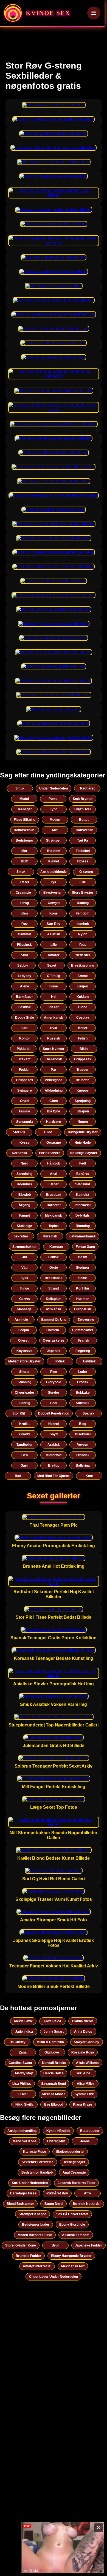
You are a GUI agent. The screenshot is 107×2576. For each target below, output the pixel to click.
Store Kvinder (54, 1049)
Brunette (83, 1080)
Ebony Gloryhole (72, 2225)
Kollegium (54, 1299)
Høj (54, 997)
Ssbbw (22, 965)
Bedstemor (24, 840)
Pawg (25, 903)
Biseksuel (83, 1434)
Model (24, 799)
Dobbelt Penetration (54, 1413)
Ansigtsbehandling (22, 2131)
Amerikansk (54, 1018)
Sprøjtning (83, 1101)
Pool (54, 1403)
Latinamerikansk (83, 1236)
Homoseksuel (25, 830)
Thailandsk (54, 1059)
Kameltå (83, 1195)
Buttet (84, 820)
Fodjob (24, 1330)
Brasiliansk (54, 1278)
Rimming (83, 1226)
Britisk (54, 1257)
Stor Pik (19, 1132)
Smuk (20, 788)
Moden (55, 820)
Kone (54, 913)
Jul (25, 1257)
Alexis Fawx (23, 2021)
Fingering (83, 1351)
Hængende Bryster (83, 1132)
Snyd (54, 1434)
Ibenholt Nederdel (87, 2204)
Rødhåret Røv (57, 2193)
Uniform (53, 1330)
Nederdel (83, 955)
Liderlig (24, 1403)
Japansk (54, 1351)
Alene (25, 986)
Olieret (23, 1340)
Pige (54, 1372)
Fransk (84, 1340)
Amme (83, 976)
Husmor (83, 1299)
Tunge (24, 1288)
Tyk (54, 882)
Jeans (85, 2141)
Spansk (88, 1413)
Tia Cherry (17, 2042)
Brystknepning (83, 965)
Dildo (48, 1132)
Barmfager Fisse (23, 2193)
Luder (83, 1372)
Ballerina (83, 1465)
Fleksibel (83, 851)
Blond (83, 1007)
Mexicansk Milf (73, 2266)
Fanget (25, 1215)
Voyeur (83, 1445)
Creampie (23, 893)
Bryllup (54, 1465)
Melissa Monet (54, 2094)
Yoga (83, 945)
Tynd (54, 809)
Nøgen (83, 1122)
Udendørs (24, 1184)
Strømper (54, 840)
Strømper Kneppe (33, 2214)
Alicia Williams (87, 2063)
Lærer (25, 882)
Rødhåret (87, 788)
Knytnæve (25, 1351)
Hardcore (54, 1122)
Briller (83, 1028)
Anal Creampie (74, 2172)
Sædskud (83, 1184)
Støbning (24, 1382)
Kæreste (56, 1247)
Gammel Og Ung (54, 1320)
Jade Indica (24, 2032)
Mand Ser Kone (25, 2141)
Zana (23, 2052)
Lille (83, 882)
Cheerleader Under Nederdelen (54, 2277)
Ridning (83, 903)
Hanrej (54, 1424)
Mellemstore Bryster (24, 1361)
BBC (25, 861)
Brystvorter (53, 893)
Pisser (54, 1007)
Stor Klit (19, 1413)
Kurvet (54, 861)
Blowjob (25, 1195)
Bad (18, 1476)
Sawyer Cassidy (87, 2042)
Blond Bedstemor (20, 2204)
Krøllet (24, 1424)
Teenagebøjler (74, 2162)
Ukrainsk (50, 1236)
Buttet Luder (90, 2131)
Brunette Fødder (28, 2256)
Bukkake (83, 1393)
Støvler (54, 1393)
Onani (25, 1101)
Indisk (60, 1361)
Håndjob (54, 1163)
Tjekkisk (89, 1361)
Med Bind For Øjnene (54, 1476)
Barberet (54, 1205)
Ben (25, 913)
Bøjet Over (83, 809)
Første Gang (85, 1247)
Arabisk (54, 1445)
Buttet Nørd (54, 2204)
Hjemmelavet (83, 1330)
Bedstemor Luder (36, 2225)
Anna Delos (83, 2032)
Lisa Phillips (22, 2084)
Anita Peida (52, 2021)
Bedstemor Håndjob (37, 2172)
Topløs (54, 1226)
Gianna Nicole (83, 2021)
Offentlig (54, 976)
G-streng (86, 872)
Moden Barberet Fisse (35, 2235)
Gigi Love (52, 2052)
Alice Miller (85, 2084)
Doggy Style (25, 1018)
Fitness (83, 861)
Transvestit (84, 830)
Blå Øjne (54, 1111)
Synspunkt (25, 1122)
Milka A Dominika (50, 2042)
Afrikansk (54, 1309)
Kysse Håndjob (58, 2131)
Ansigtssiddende (54, 872)
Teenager (25, 809)
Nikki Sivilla (24, 2104)
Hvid (54, 1028)
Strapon (83, 1111)
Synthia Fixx (84, 2094)
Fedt (83, 1163)
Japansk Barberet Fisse (76, 2183)
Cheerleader (25, 1393)
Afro (87, 2193)
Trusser (83, 1070)
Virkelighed (54, 1080)
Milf (55, 830)
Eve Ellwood (54, 2104)
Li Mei (23, 2094)
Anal (54, 1174)
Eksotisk (83, 1455)
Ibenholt (83, 924)
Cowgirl (54, 903)
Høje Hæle (83, 1143)
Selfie (83, 1278)
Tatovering (86, 1320)
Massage (24, 1309)
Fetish (83, 1038)
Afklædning (54, 1090)
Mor (24, 851)
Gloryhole (54, 1382)
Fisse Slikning (25, 820)
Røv (25, 924)
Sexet (52, 965)
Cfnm (54, 1101)
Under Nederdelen (54, 788)
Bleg (83, 1424)
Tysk (25, 1278)
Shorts (24, 1372)
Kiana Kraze (83, 2104)
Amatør (54, 955)
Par (54, 1070)
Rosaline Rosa (83, 2052)
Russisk (54, 1038)
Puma (53, 799)
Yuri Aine (83, 2073)
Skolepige (24, 1226)
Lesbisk (25, 1007)
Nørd (24, 1163)
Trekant (25, 1059)
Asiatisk (54, 934)
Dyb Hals (83, 1215)
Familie (25, 1111)
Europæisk (83, 1309)
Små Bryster (83, 799)
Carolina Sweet (20, 2063)
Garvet (25, 1299)
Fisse (54, 986)
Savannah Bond (54, 2084)
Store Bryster (83, 893)
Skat (24, 955)
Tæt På (83, 840)
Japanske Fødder (88, 2245)
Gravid (24, 1434)
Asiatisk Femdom (76, 2235)
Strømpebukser (25, 1247)
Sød (24, 1028)
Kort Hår (83, 1288)
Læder (54, 1184)
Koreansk (19, 1153)
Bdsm (83, 1257)
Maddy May (24, 2073)
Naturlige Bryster (84, 1153)
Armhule (21, 1320)
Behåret (83, 1174)
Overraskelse (54, 1340)
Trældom (54, 851)
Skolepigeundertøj (70, 2152)
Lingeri (83, 986)
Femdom (83, 913)
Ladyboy (25, 976)
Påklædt (23, 1049)
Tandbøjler (25, 1445)
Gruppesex (83, 1059)
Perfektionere (50, 1153)
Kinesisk (83, 1403)
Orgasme (54, 1143)
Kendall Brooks (54, 2063)
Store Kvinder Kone (21, 2245)
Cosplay (83, 1018)
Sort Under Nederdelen (30, 2183)
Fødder (24, 1070)
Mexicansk (54, 1215)
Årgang (24, 1205)
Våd (24, 1268)
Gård (24, 1465)
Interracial (83, 1205)
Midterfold (54, 1455)
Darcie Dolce (54, 2073)
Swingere (25, 1090)
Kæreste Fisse (35, 2152)
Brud (55, 2245)
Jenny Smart (54, 2032)
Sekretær (21, 1236)
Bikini (84, 1049)
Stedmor (83, 1268)
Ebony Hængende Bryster (71, 2256)
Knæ (89, 1476)
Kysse (25, 1143)
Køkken (83, 997)
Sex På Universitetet (72, 2214)
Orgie (54, 1268)
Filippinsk (24, 945)
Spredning (24, 1174)
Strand (54, 1288)
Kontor (25, 1038)
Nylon (83, 934)
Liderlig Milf (56, 2141)
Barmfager (24, 997)
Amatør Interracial (37, 2266)
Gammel (24, 934)
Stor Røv (54, 924)
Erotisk (83, 1382)
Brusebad (54, 1195)
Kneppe (83, 1090)
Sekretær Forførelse (38, 2162)
